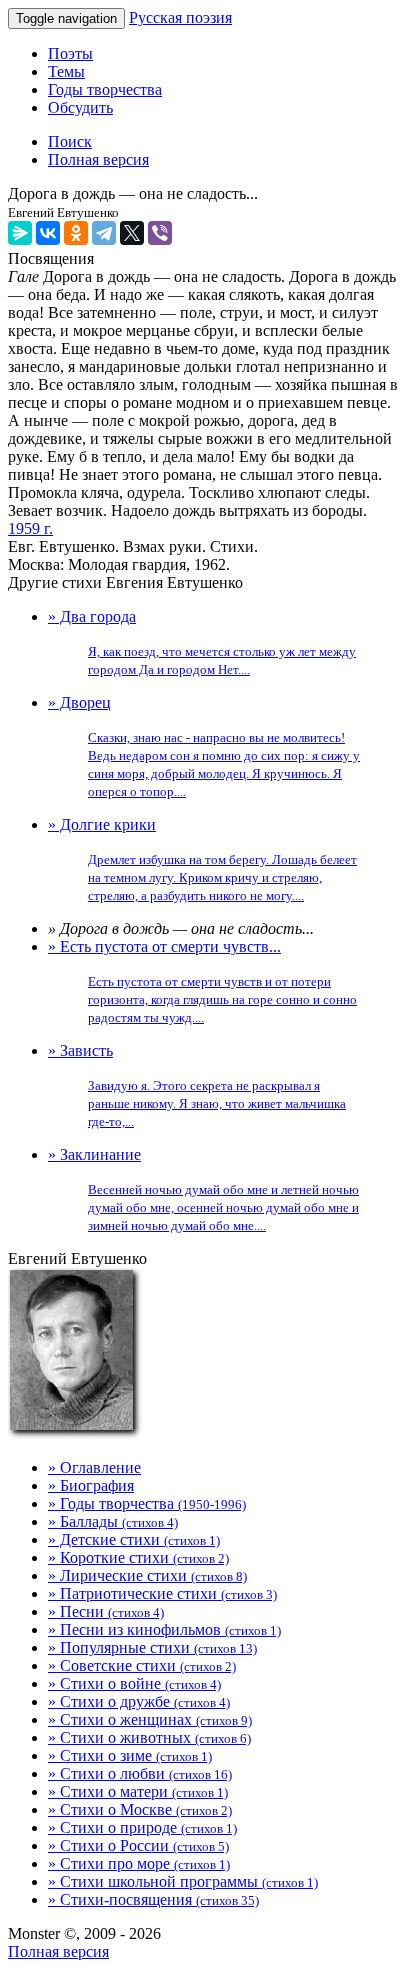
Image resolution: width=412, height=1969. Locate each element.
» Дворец (204, 746)
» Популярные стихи (152, 1647)
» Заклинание (203, 1189)
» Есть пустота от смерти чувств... (202, 981)
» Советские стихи (142, 1665)
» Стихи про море (139, 1863)
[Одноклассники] (76, 233)
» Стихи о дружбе (139, 1701)
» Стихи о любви (140, 1773)
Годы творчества (105, 89)
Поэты (70, 53)
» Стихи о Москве (140, 1809)
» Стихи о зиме (130, 1755)
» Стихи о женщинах (150, 1719)
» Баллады (113, 1521)
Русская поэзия (180, 17)
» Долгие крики (202, 859)
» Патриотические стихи (162, 1593)
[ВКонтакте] (48, 233)
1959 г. (30, 528)
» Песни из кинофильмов (164, 1629)
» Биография (91, 1485)
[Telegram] (104, 233)
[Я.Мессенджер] (20, 233)
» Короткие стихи (138, 1557)
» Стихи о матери (138, 1791)
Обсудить (80, 107)
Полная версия (58, 1951)
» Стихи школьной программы (183, 1881)
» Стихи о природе (142, 1827)
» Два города (202, 642)
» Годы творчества (147, 1503)
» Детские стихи (134, 1539)
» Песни (106, 1611)
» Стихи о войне (134, 1683)
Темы (66, 71)
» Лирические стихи (147, 1575)
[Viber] (160, 233)
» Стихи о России (138, 1845)
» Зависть (197, 1085)
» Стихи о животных (149, 1737)
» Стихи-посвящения (153, 1899)
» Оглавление (94, 1467)
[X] (132, 233)
